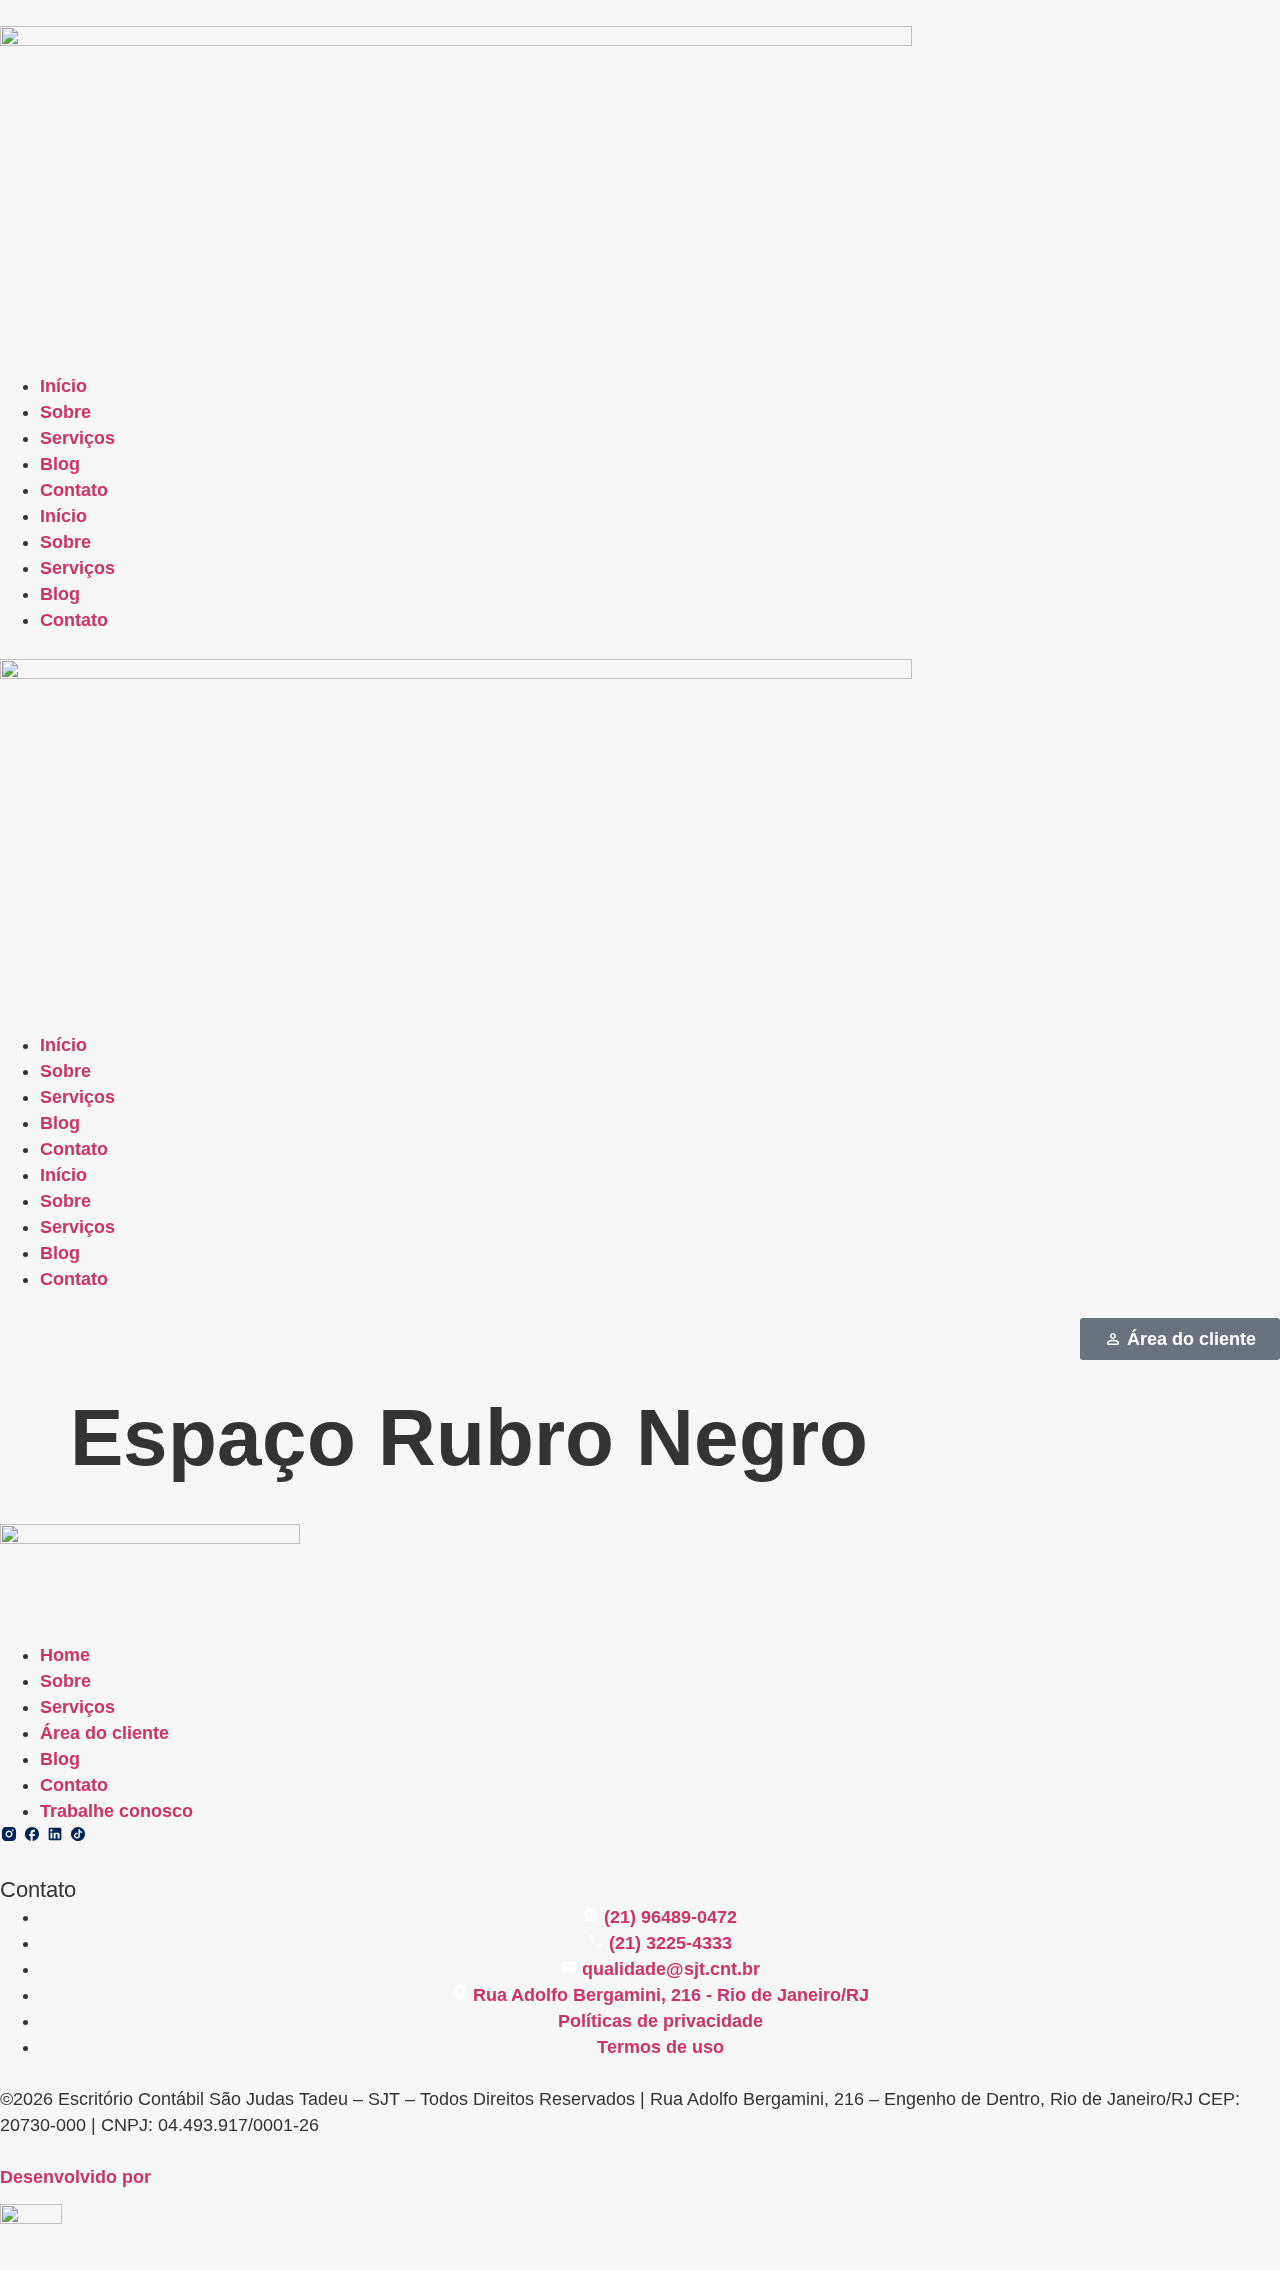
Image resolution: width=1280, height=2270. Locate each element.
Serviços (77, 438)
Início (63, 386)
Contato (74, 490)
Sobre (65, 412)
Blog (60, 464)
